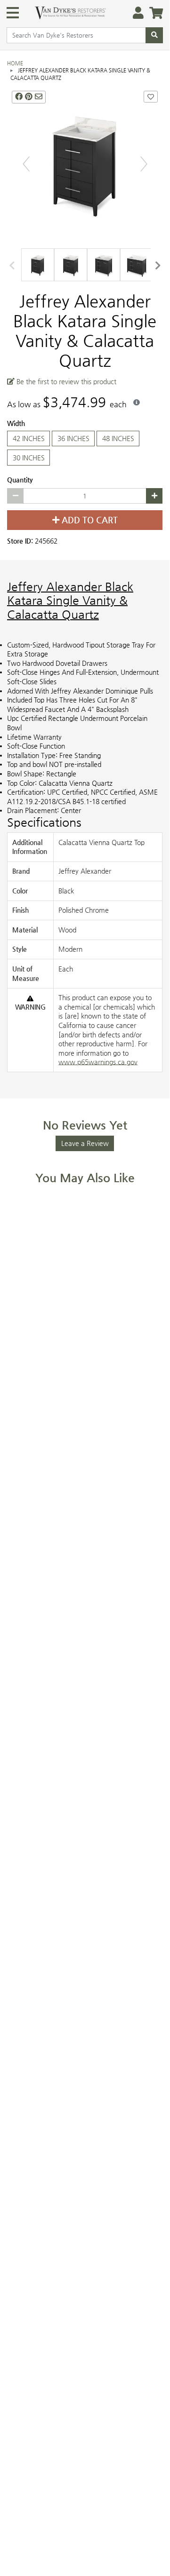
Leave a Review (85, 1143)
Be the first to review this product (65, 381)
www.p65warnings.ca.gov (98, 1062)
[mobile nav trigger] (13, 13)
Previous (12, 265)
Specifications (44, 822)
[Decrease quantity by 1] (15, 496)
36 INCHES (73, 438)
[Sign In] (135, 13)
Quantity (20, 479)
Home (15, 63)
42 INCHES (29, 438)
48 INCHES (118, 438)
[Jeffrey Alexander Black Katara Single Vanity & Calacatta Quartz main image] (85, 164)
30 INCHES (29, 457)
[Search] (154, 35)
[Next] (144, 163)
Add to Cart (89, 520)
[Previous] (26, 163)
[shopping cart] (153, 13)
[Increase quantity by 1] (154, 496)
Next (158, 265)
